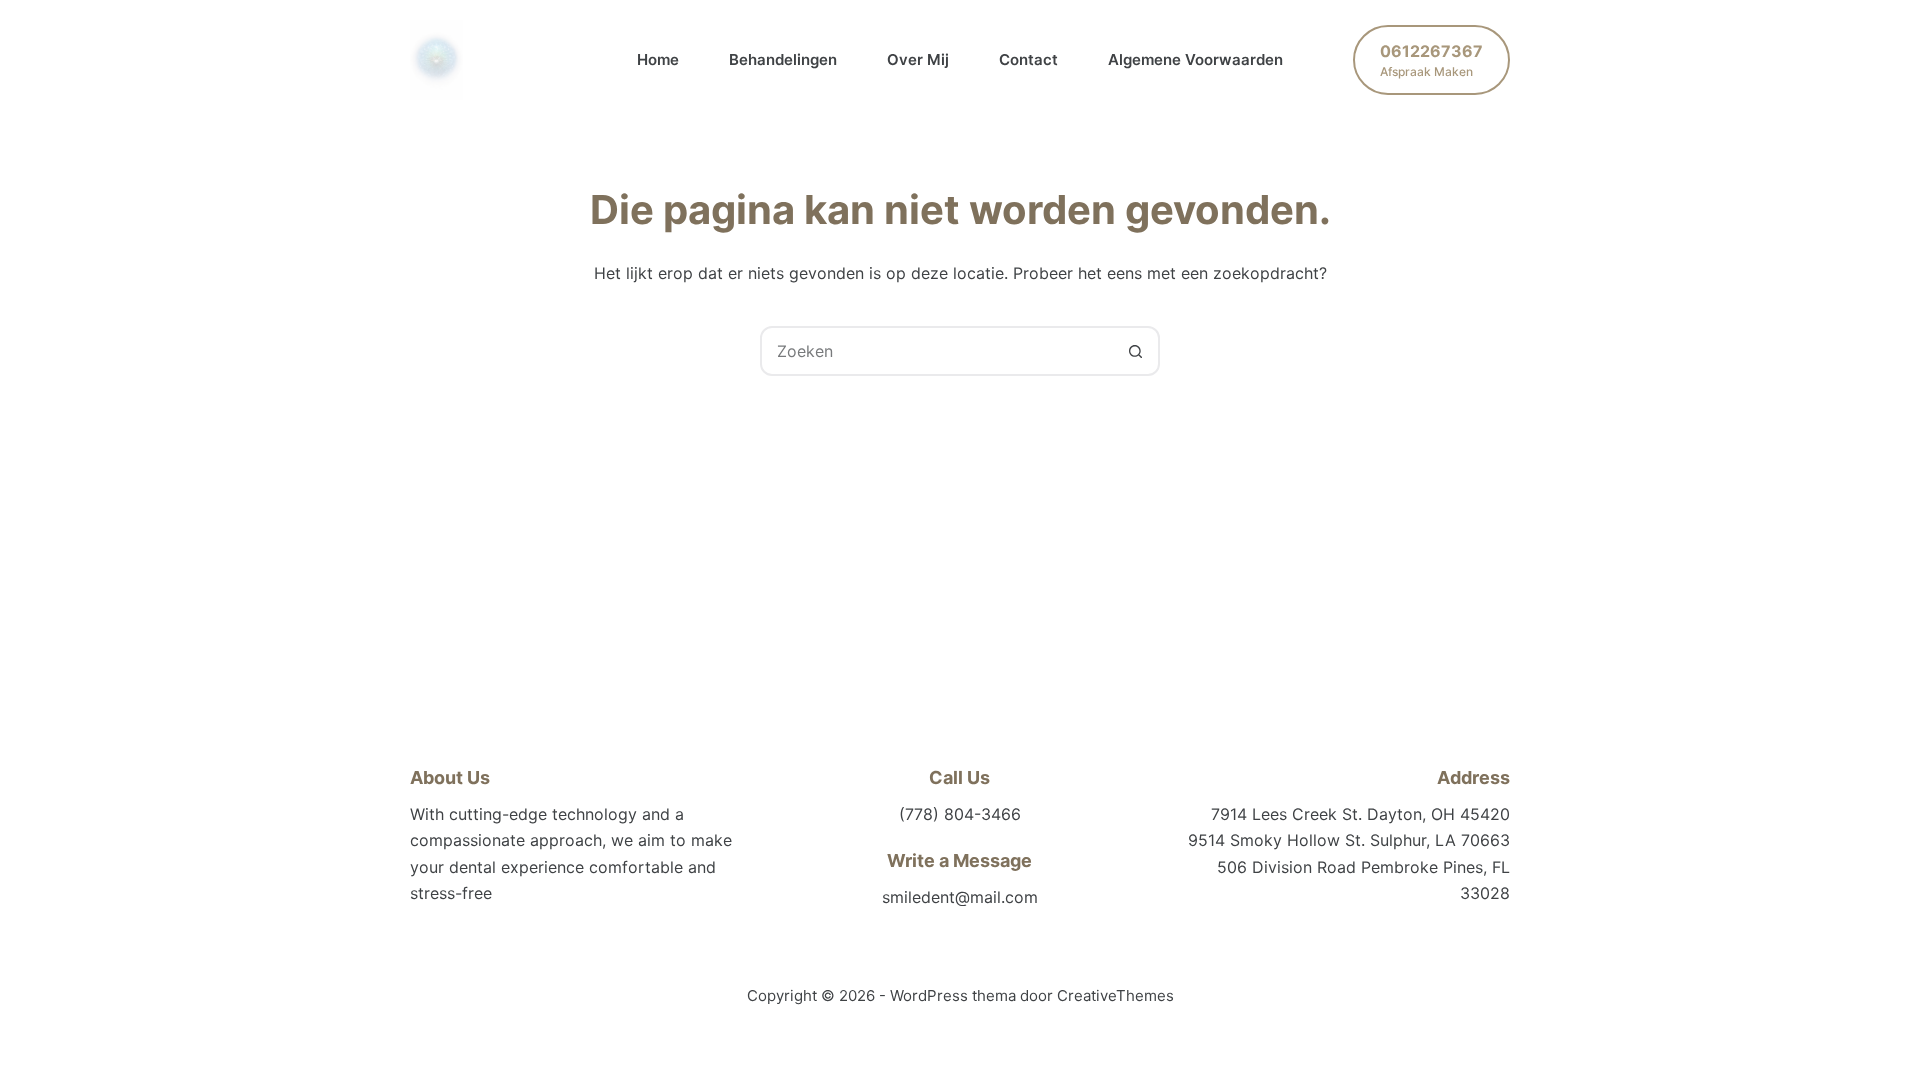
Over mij (918, 59)
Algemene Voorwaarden (1195, 59)
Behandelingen (783, 59)
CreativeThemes (1115, 995)
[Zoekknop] (1135, 351)
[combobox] (937, 351)
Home (658, 59)
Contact (1028, 59)
